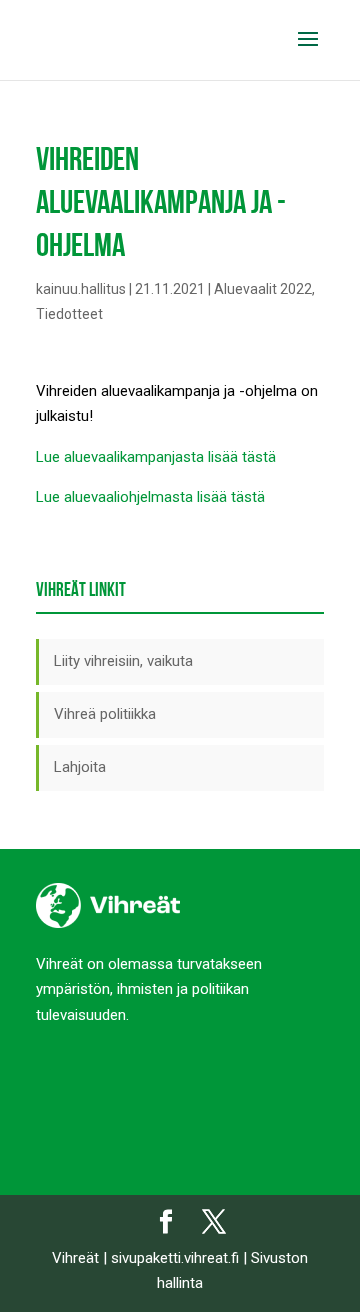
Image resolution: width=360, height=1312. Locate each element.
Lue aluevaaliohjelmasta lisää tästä (150, 497)
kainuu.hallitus (81, 289)
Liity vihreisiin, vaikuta (123, 661)
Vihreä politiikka (105, 714)
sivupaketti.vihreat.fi (175, 1258)
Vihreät (75, 1258)
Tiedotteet (69, 314)
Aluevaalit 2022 (263, 289)
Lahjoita (80, 767)
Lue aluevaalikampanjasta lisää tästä (156, 457)
